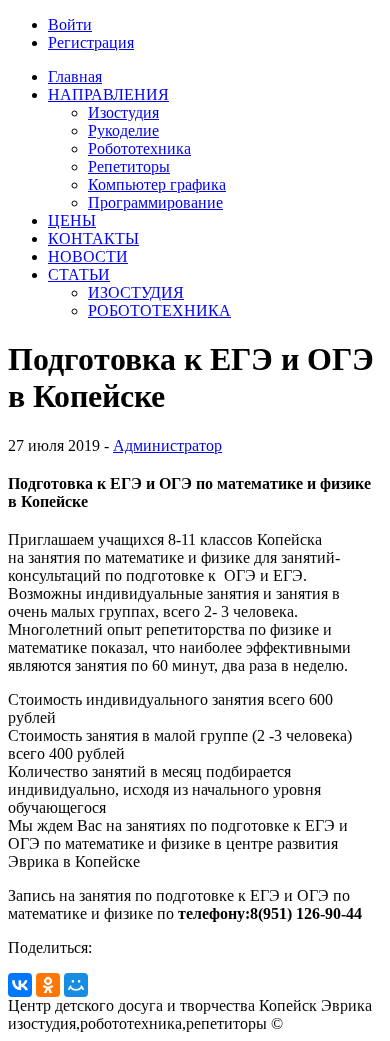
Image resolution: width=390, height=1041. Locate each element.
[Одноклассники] (48, 985)
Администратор (167, 445)
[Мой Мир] (76, 985)
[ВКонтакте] (20, 985)
